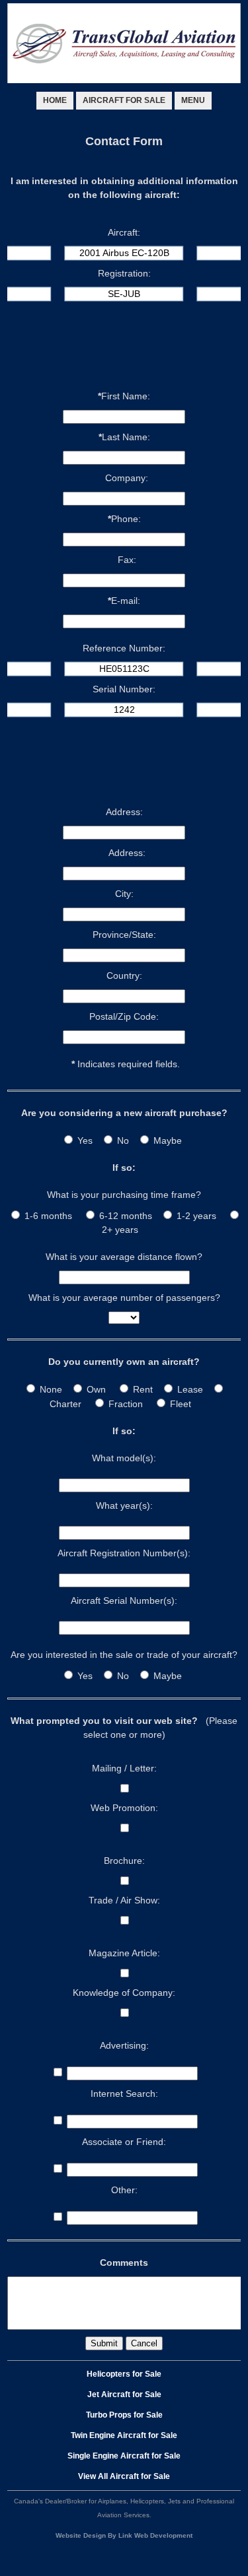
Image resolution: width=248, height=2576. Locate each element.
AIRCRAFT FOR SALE (124, 100)
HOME (55, 100)
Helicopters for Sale (124, 2374)
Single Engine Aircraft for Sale (124, 2456)
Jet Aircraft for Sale (124, 2394)
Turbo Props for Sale (124, 2415)
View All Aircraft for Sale (124, 2476)
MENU (193, 100)
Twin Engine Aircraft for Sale (124, 2435)
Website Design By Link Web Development (124, 2535)
